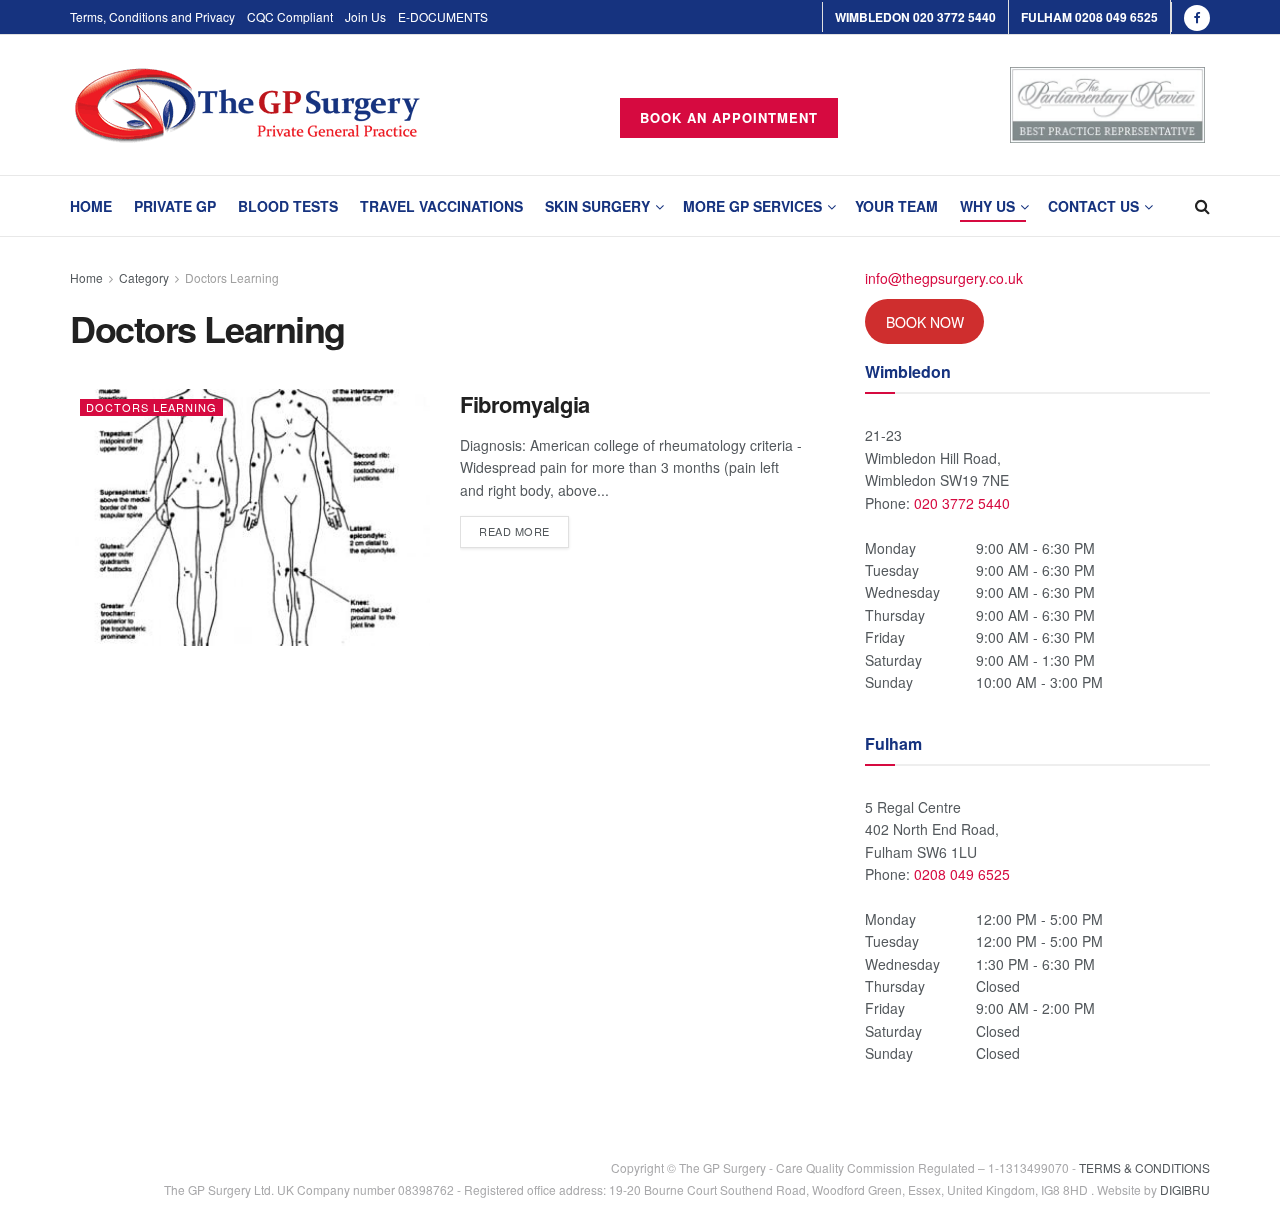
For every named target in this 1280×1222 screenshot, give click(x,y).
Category (144, 277)
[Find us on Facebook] (1197, 17)
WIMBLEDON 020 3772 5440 (915, 17)
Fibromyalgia (525, 404)
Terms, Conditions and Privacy (152, 16)
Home (91, 206)
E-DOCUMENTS (443, 16)
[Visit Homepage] (247, 105)
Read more (524, 527)
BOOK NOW (925, 322)
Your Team (896, 206)
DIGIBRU (1185, 1189)
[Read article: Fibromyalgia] (250, 517)
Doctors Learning (232, 277)
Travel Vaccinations (441, 206)
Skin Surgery (597, 206)
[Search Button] (1202, 206)
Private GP (175, 206)
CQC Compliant (290, 16)
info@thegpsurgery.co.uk (944, 278)
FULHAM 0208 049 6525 (1089, 17)
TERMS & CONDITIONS (1144, 1167)
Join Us (365, 16)
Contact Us (1093, 206)
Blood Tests (288, 206)
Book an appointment (729, 117)
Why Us (987, 206)
